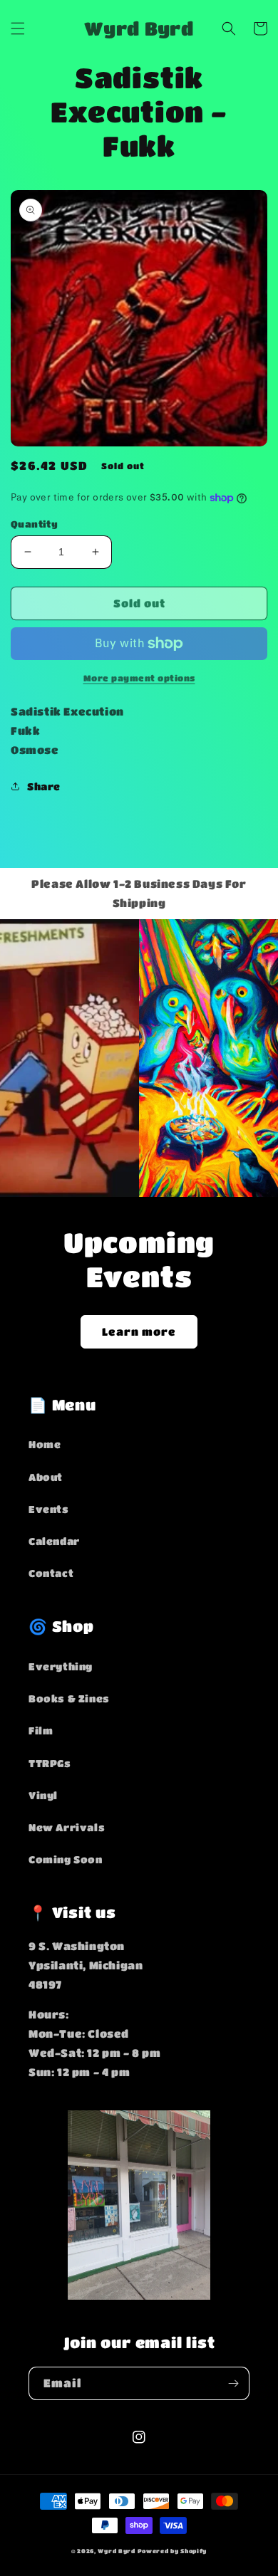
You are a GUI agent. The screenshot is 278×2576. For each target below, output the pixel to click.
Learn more (139, 1331)
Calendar (54, 1541)
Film (41, 1730)
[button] (18, 28)
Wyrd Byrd (116, 2551)
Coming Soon (66, 1859)
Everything (61, 1666)
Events (49, 1509)
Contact (51, 1573)
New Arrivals (67, 1827)
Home (45, 1444)
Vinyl (43, 1795)
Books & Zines (69, 1698)
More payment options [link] (139, 678)
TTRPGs (50, 1763)
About (46, 1477)
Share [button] (44, 786)
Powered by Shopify (173, 2551)
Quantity (34, 524)
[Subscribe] (233, 2383)
